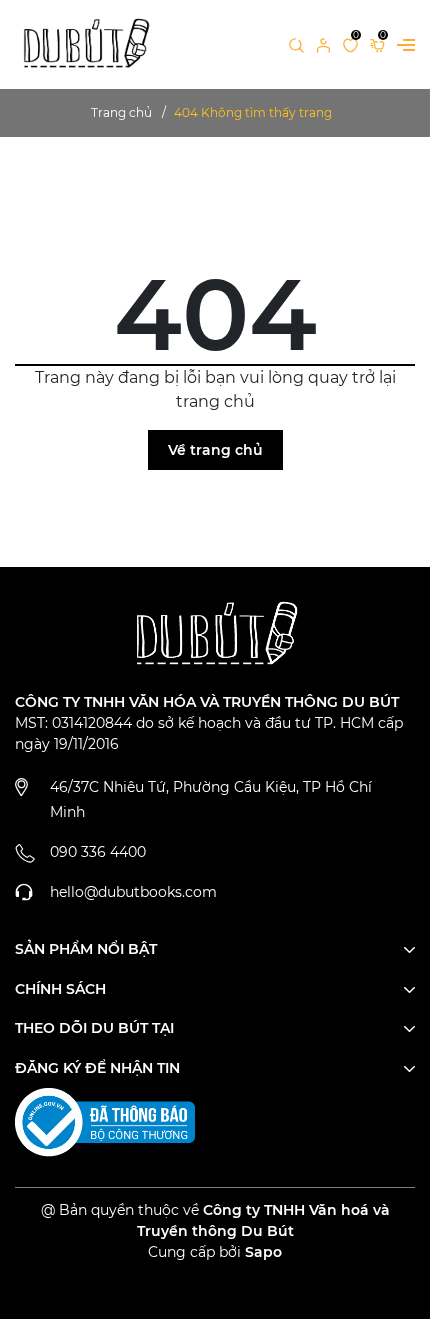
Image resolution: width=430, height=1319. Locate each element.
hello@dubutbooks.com (133, 892)
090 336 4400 (98, 852)
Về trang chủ (215, 450)
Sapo (263, 1252)
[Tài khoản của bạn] (323, 44)
